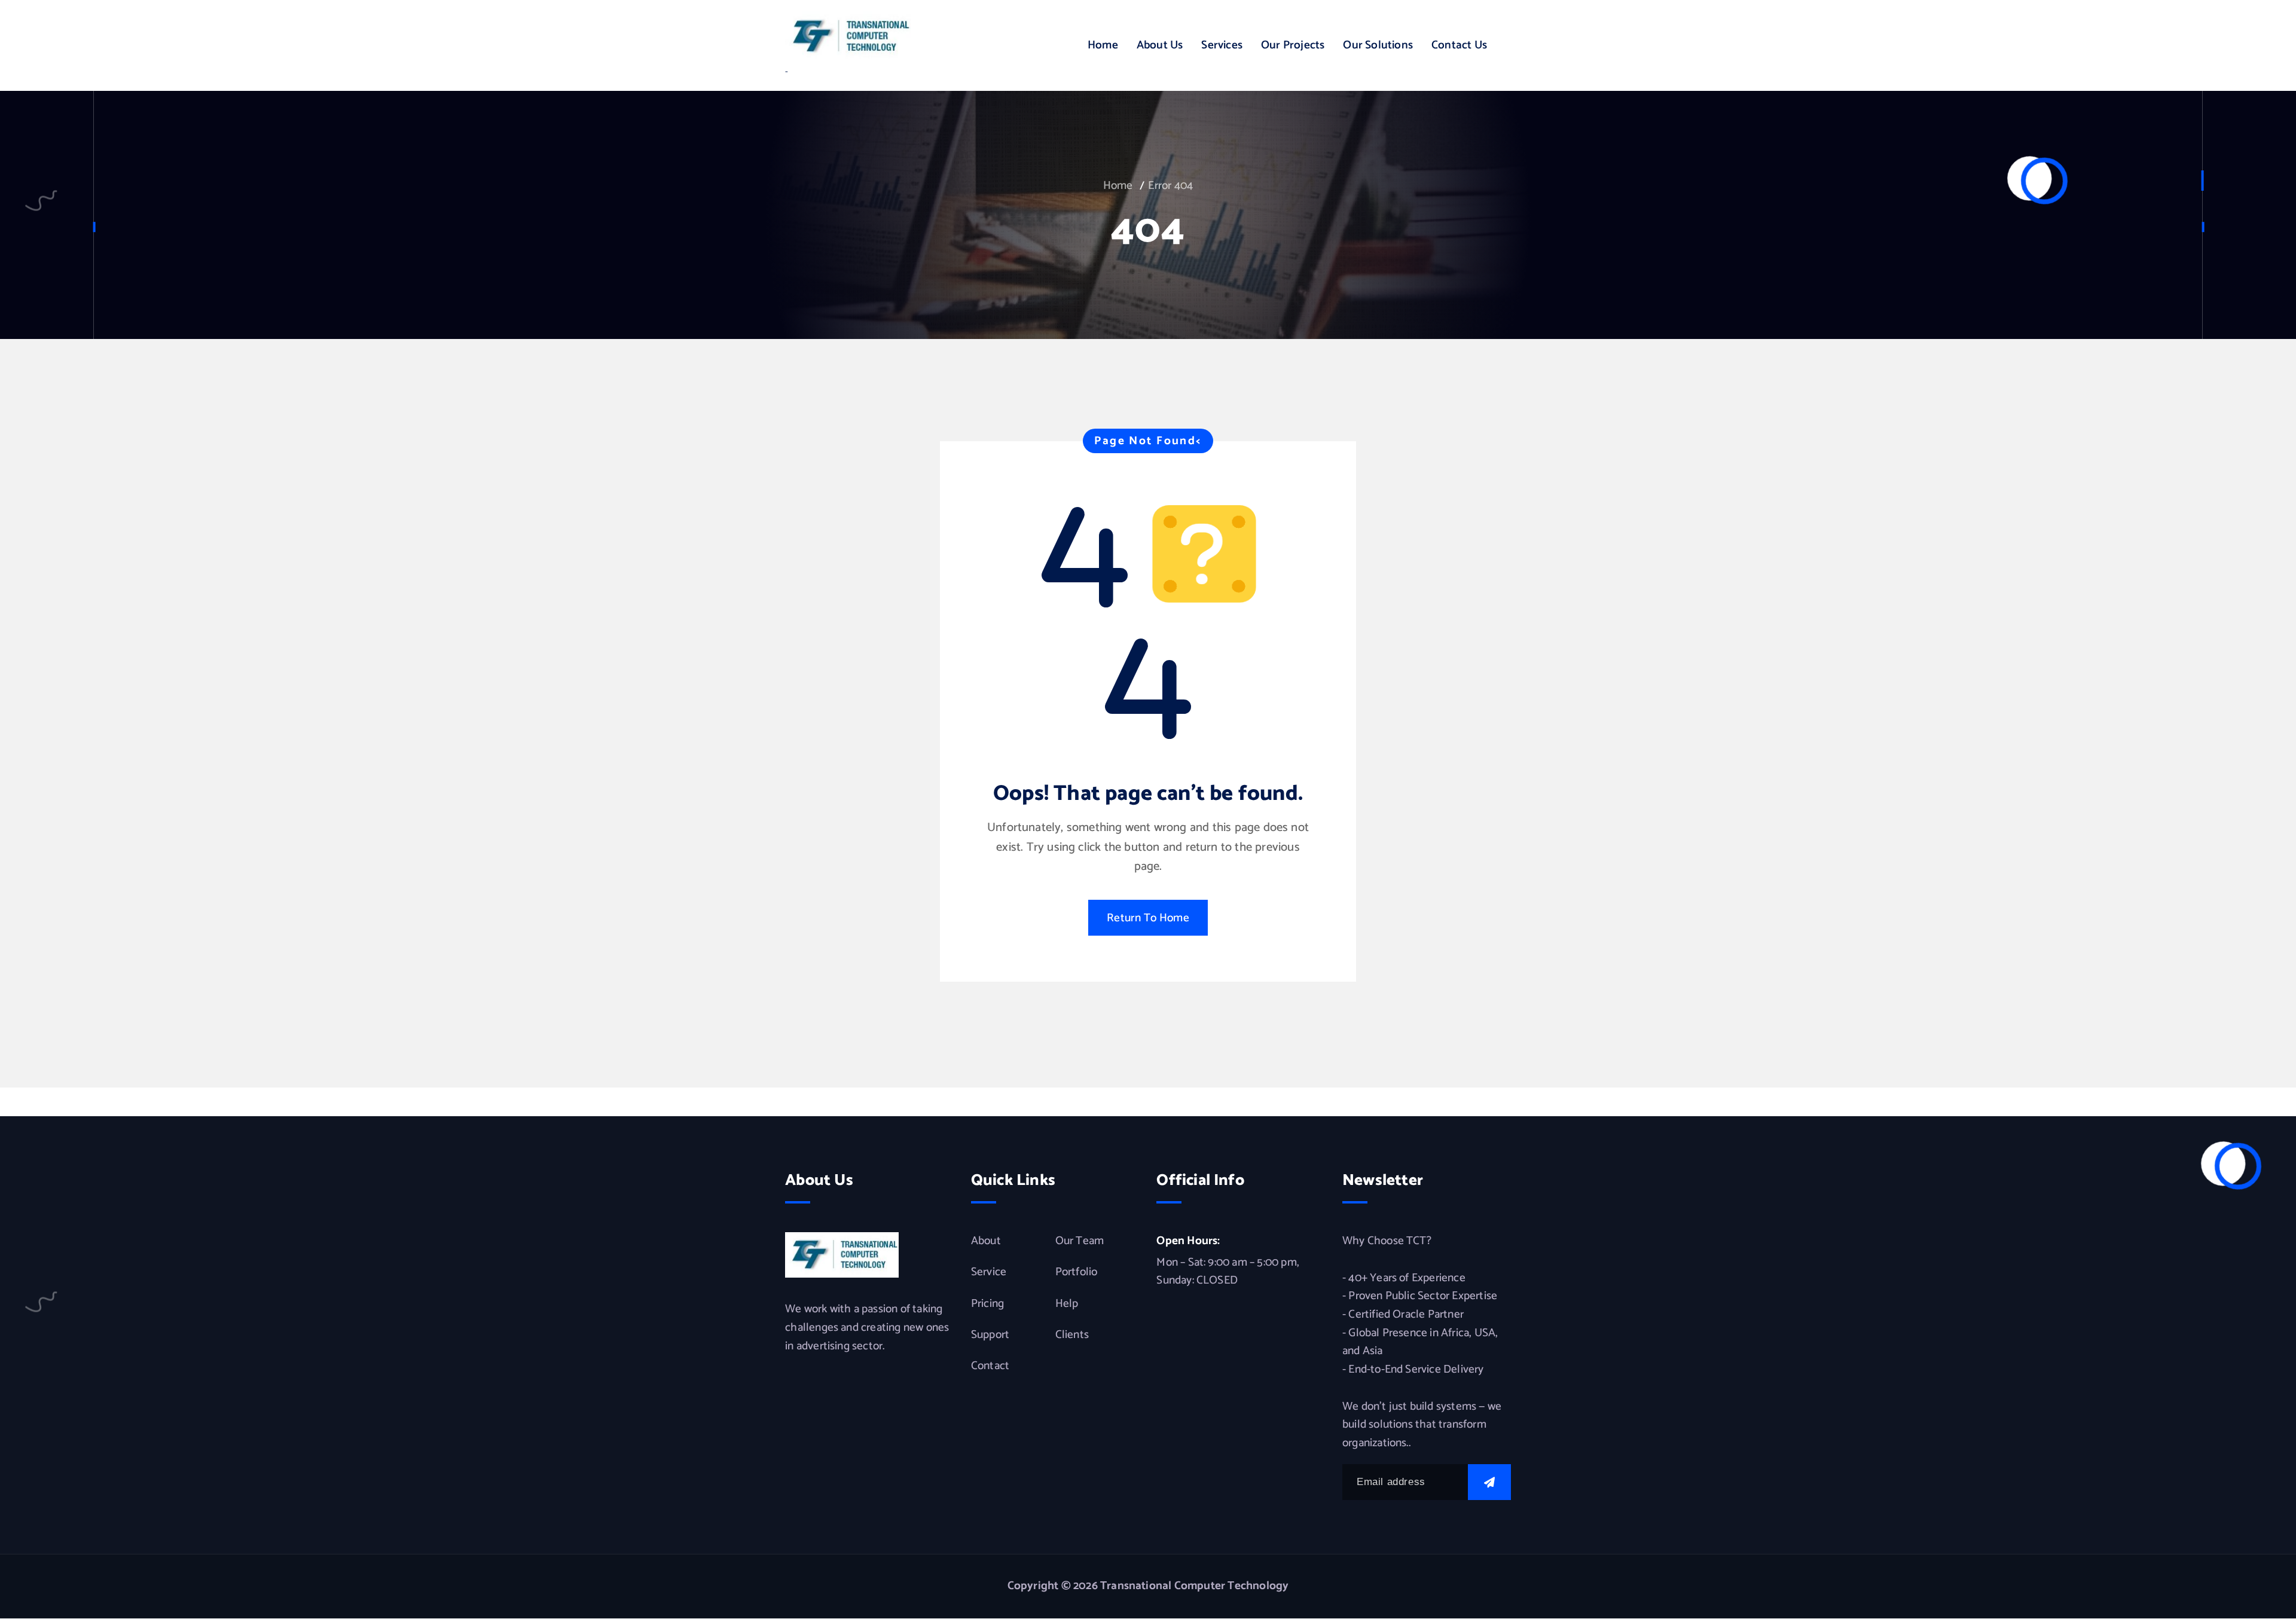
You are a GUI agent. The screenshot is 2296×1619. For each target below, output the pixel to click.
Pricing (987, 1304)
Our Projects (1293, 45)
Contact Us (1459, 45)
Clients (1072, 1335)
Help (1067, 1304)
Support (990, 1335)
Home (1103, 45)
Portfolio (1077, 1272)
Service (989, 1272)
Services (1222, 45)
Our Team (1080, 1241)
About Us (1160, 45)
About (986, 1241)
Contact (990, 1366)
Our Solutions (1378, 45)
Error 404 (1170, 186)
